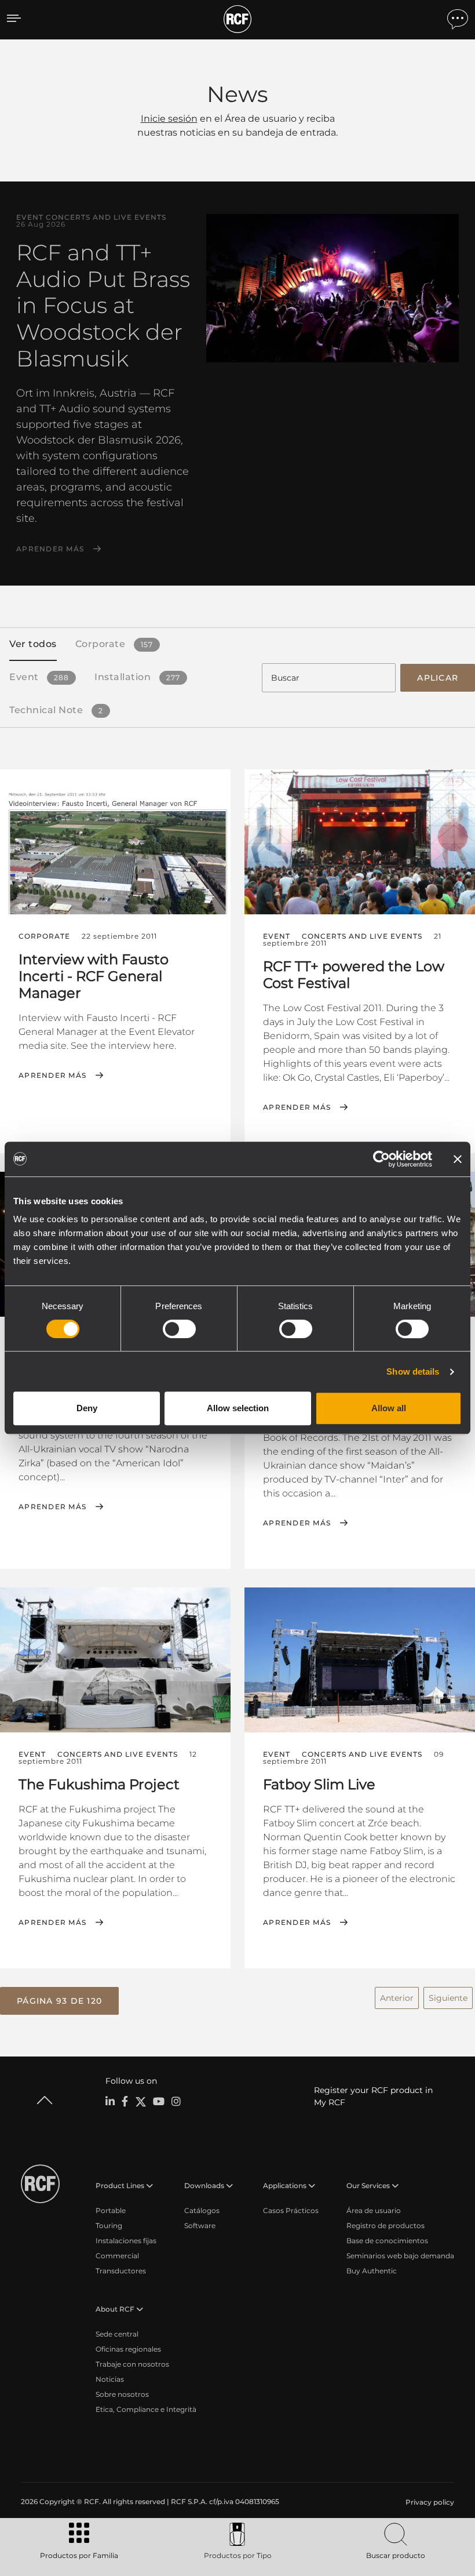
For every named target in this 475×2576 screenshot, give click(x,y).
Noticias (110, 2379)
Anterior (397, 1998)
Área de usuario (374, 2210)
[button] (59, 2001)
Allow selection (238, 1408)
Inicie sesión (169, 119)
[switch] (179, 1329)
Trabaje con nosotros (132, 2364)
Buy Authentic (372, 2271)
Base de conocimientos (387, 2241)
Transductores (121, 2271)
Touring (109, 2226)
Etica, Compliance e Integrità (146, 2409)
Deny (87, 1408)
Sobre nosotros (122, 2394)
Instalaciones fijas (126, 2241)
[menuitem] (429, 2502)
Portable (111, 2210)
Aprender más (50, 549)
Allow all (389, 1408)
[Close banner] (458, 1159)
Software (200, 2226)
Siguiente (448, 1998)
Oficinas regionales (128, 2349)
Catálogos (202, 2210)
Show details (413, 1371)
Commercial (117, 2256)
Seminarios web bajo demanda (400, 2256)
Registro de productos (386, 2226)
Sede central (117, 2334)
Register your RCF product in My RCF (373, 2096)
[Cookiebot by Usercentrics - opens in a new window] (381, 1159)
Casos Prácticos (291, 2210)
